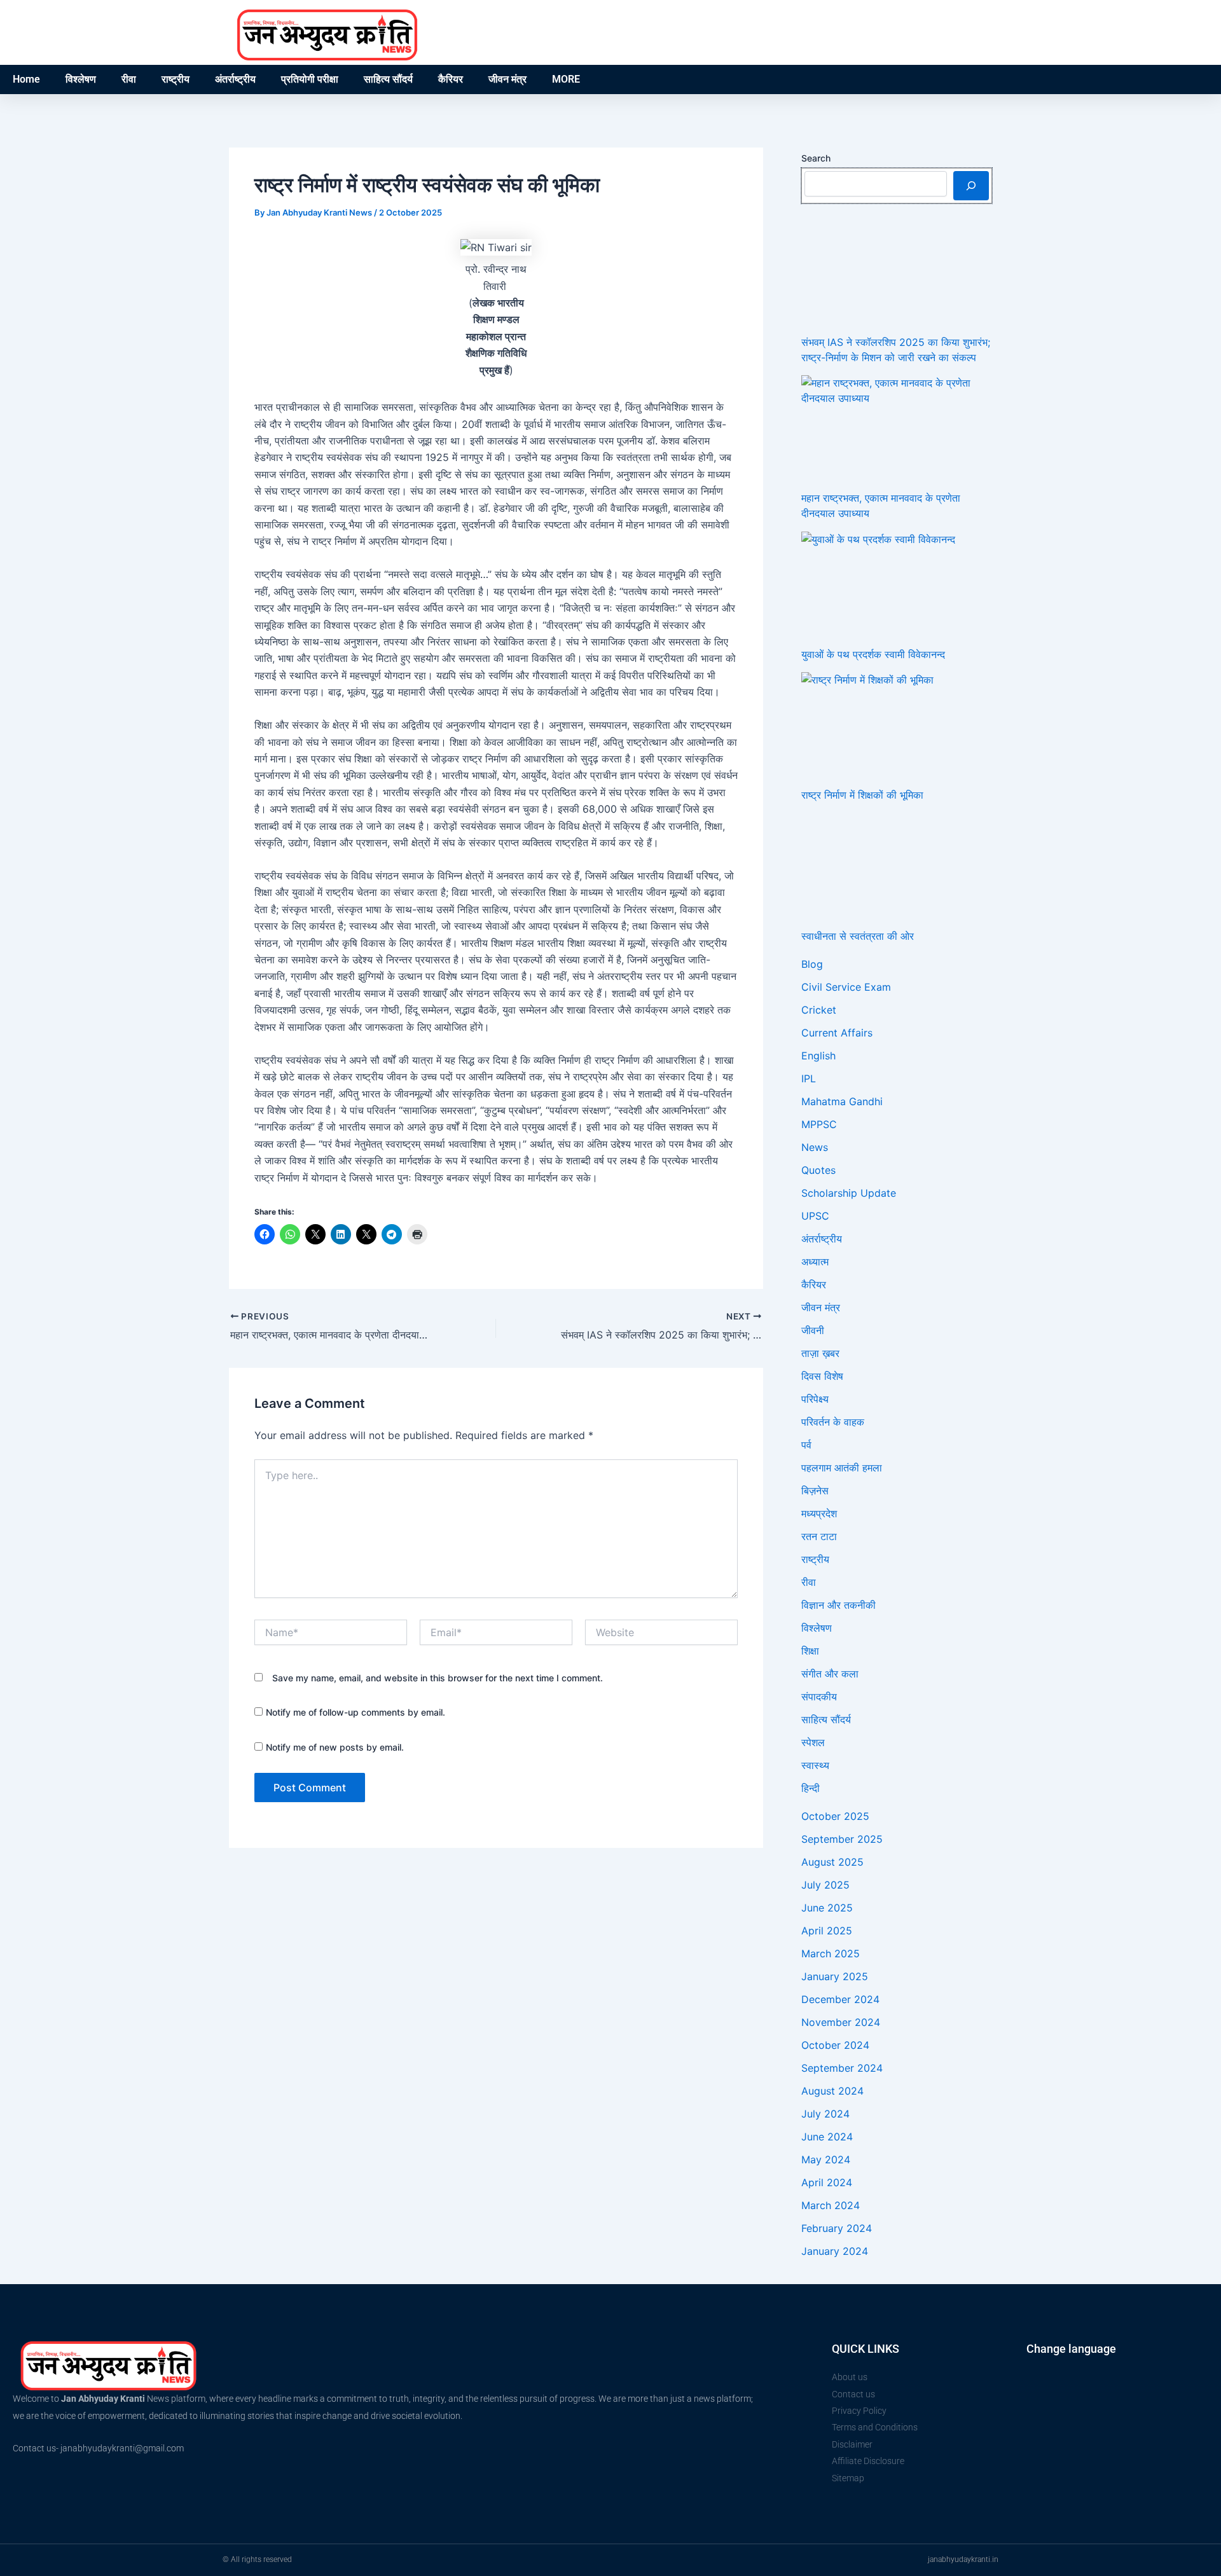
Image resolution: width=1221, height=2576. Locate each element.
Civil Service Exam (846, 987)
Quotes (818, 1170)
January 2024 (835, 2251)
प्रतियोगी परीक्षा (310, 79)
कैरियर (451, 79)
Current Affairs (837, 1033)
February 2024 (837, 2228)
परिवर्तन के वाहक (833, 1422)
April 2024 (827, 2182)
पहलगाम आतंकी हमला (842, 1468)
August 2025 (832, 1862)
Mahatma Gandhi (842, 1101)
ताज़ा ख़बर (820, 1353)
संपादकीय (819, 1697)
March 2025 (831, 1953)
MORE (566, 79)
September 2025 (842, 1839)
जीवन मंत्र (507, 79)
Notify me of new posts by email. (335, 1747)
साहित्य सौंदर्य (388, 79)
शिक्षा (810, 1651)
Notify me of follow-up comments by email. (355, 1712)
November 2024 (841, 2022)
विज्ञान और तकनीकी (838, 1605)
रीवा (129, 79)
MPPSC (819, 1124)
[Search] (971, 186)
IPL (809, 1078)
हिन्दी (811, 1788)
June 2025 (827, 1908)
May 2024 (826, 2159)
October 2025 (835, 1816)
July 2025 (825, 1885)
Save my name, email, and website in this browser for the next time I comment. (438, 1678)
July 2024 (825, 2114)
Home (26, 79)
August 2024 (832, 2091)
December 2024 (840, 1999)
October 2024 (835, 2045)
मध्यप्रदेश (819, 1513)
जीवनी (813, 1330)
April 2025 (827, 1931)
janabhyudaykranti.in (963, 2559)
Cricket (819, 1010)
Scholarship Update (849, 1193)
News (815, 1147)
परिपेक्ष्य (815, 1399)
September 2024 (842, 2068)
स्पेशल (813, 1742)
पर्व (806, 1445)
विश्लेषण (81, 79)
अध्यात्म (815, 1262)
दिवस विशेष (822, 1376)
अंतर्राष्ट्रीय (235, 79)
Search (816, 158)
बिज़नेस (815, 1491)
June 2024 (827, 2137)
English (818, 1056)
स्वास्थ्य (815, 1765)
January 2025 (835, 1976)
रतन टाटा (819, 1536)
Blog (812, 964)
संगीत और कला (830, 1674)
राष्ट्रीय (176, 79)
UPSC (815, 1216)
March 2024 (831, 2205)
